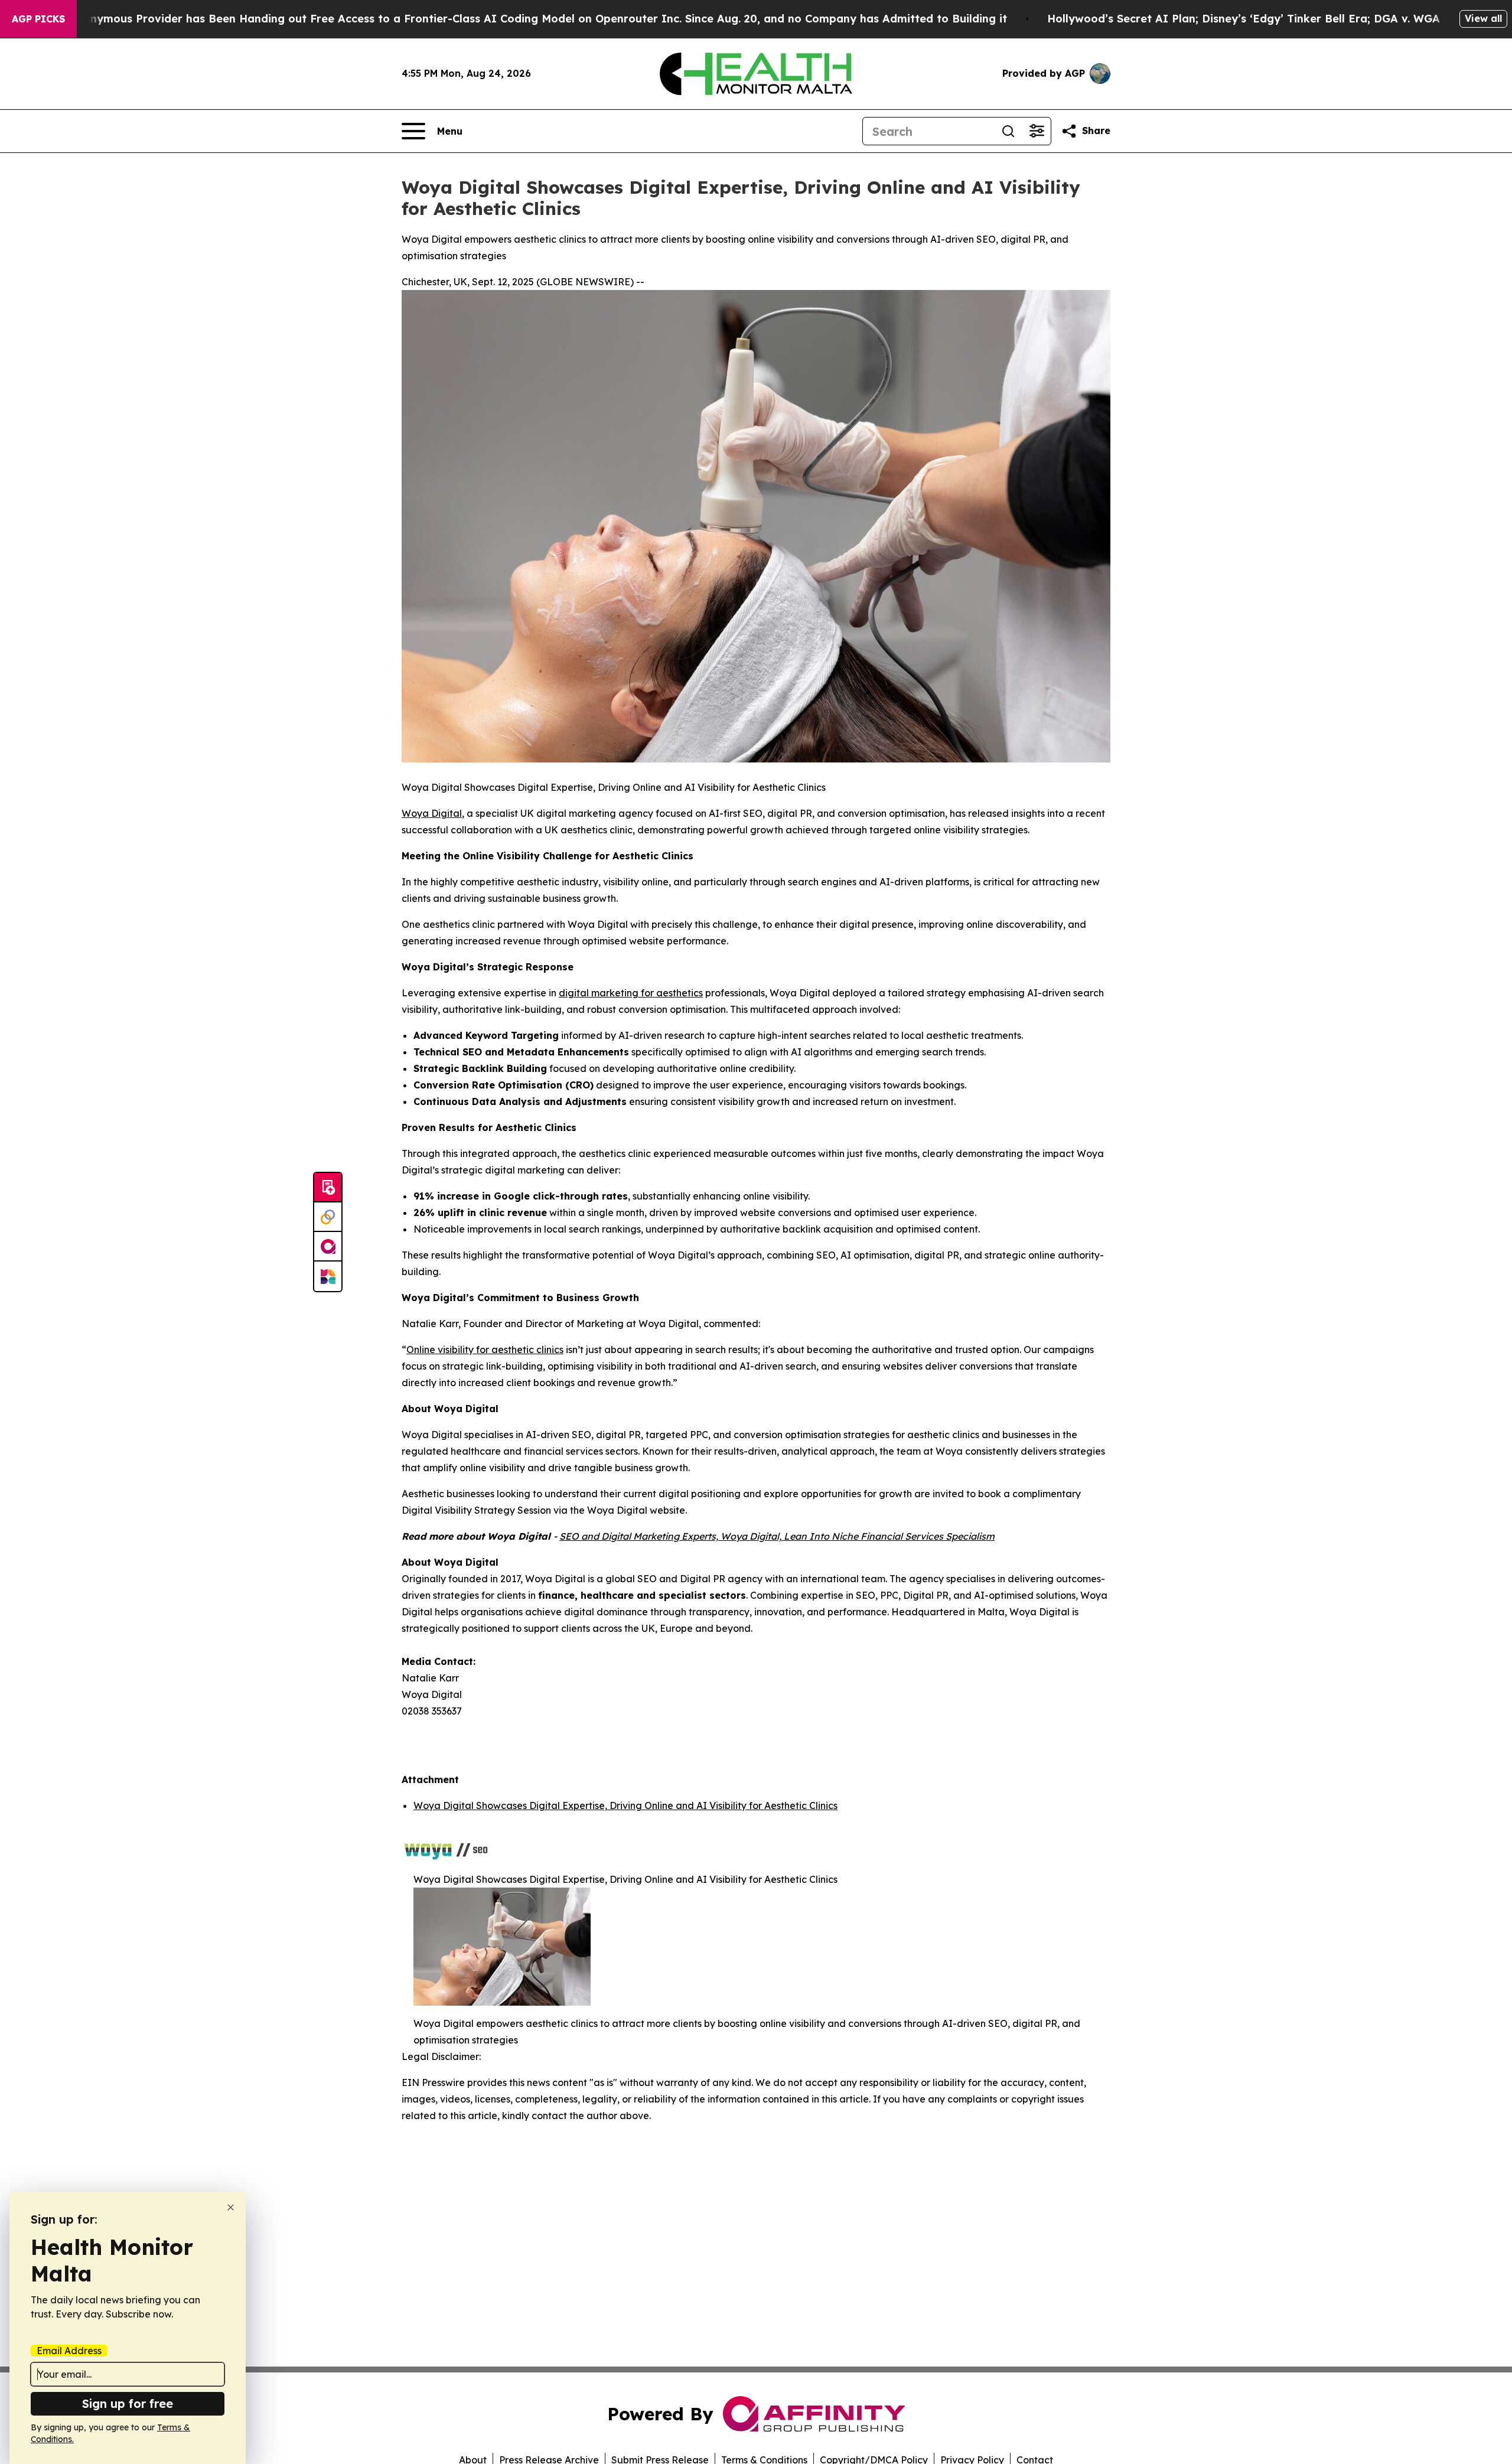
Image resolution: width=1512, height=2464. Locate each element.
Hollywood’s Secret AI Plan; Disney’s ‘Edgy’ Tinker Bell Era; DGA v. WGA (1244, 19)
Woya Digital (432, 813)
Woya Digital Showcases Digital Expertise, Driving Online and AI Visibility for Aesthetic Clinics (625, 1805)
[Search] (1008, 131)
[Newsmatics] (328, 1276)
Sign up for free (128, 2403)
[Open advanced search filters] (1037, 131)
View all (1483, 18)
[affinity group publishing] (328, 1247)
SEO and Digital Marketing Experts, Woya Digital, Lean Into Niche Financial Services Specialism (777, 1536)
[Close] (231, 2207)
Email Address (69, 2351)
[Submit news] (328, 1188)
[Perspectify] (328, 1217)
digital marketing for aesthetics (631, 993)
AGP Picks (38, 19)
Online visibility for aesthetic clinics (485, 1350)
